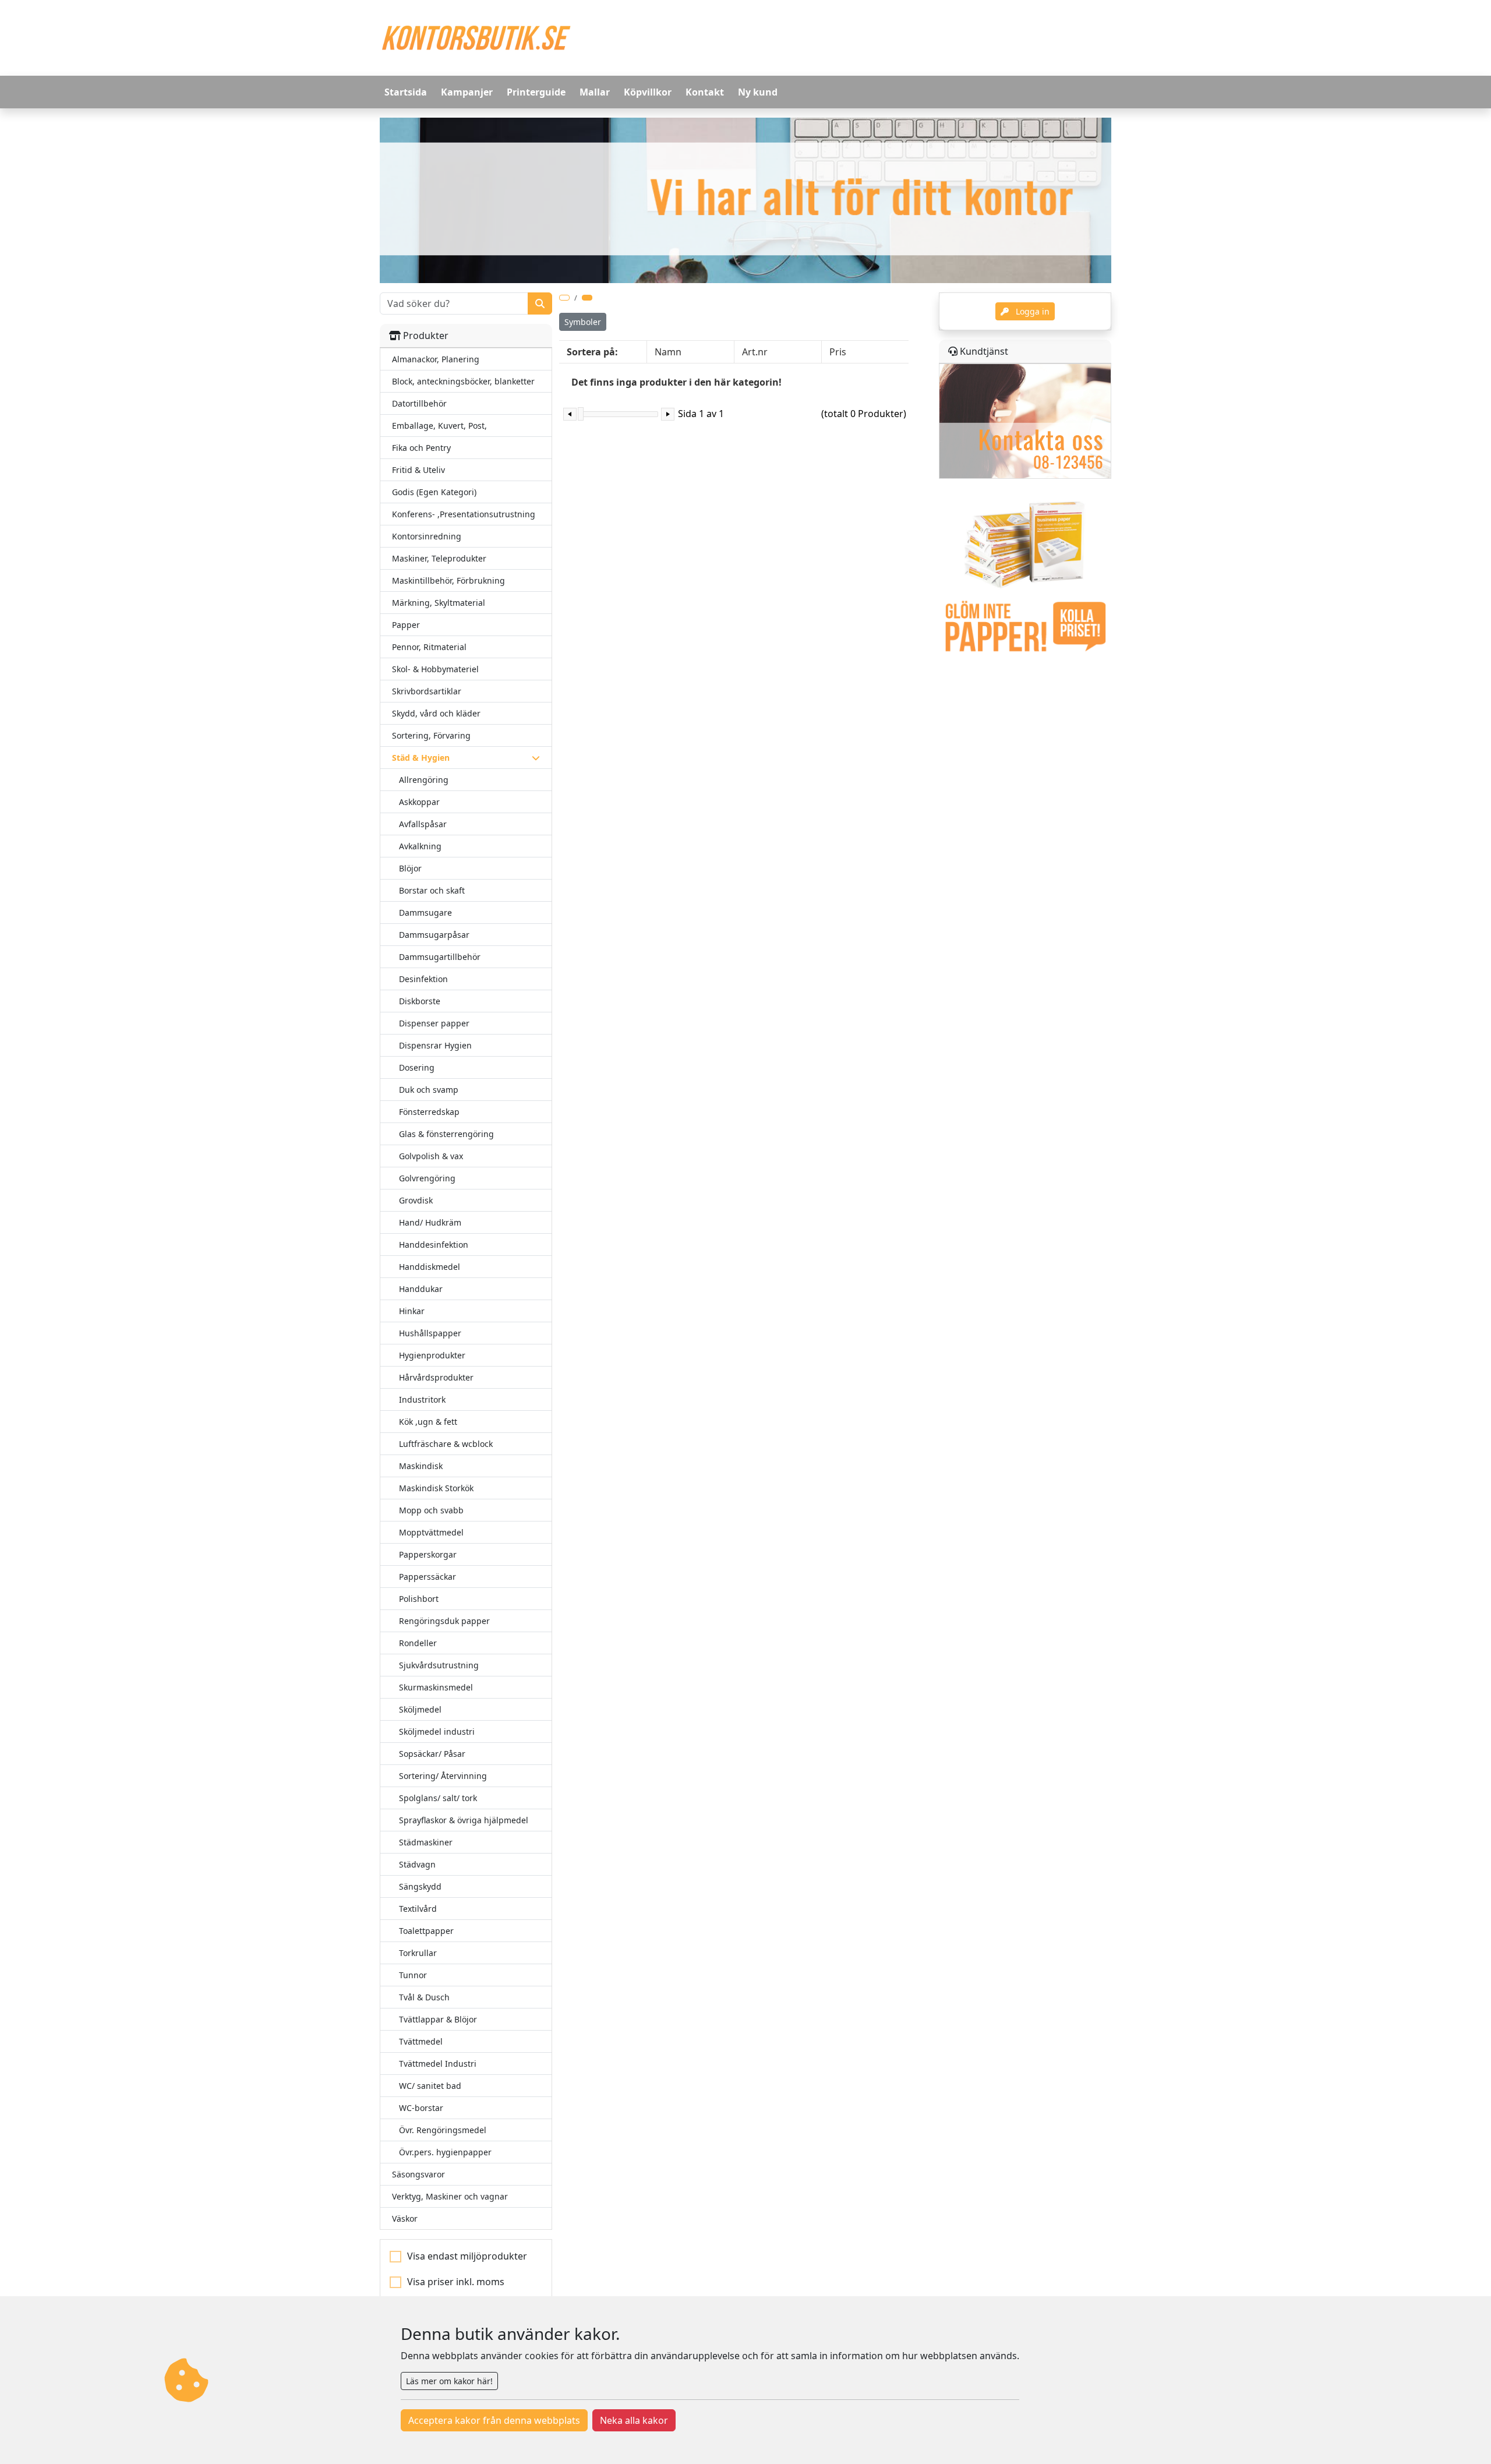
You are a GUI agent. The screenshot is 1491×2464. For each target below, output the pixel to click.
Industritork (422, 1399)
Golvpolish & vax (431, 1156)
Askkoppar (419, 802)
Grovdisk (416, 1200)
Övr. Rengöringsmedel (443, 2130)
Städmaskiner (426, 1842)
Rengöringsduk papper (444, 1621)
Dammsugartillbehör (440, 957)
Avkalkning (420, 846)
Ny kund (758, 92)
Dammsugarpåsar (434, 935)
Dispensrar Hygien (435, 1045)
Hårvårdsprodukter (436, 1377)
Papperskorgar (428, 1554)
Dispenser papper (434, 1023)
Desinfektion (423, 979)
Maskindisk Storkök (436, 1488)
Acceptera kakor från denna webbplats (494, 2420)
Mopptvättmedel (431, 1532)
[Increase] (668, 414)
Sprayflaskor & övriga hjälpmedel (464, 1820)
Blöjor (410, 868)
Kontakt (705, 92)
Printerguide (536, 92)
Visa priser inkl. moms (456, 2282)
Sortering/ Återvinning (443, 1776)
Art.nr (755, 352)
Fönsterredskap (429, 1112)
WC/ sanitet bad (430, 2086)
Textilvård (418, 1909)
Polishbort (419, 1599)
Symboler (583, 322)
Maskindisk (421, 1466)
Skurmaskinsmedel (436, 1687)
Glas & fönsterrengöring (446, 1134)
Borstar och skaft (432, 890)
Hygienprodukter (432, 1355)
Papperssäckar (427, 1577)
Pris (838, 352)
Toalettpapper (426, 1931)
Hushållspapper (430, 1333)
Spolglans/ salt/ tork (438, 1798)
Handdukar (421, 1289)
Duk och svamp (429, 1090)
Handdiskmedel (430, 1267)
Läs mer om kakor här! (449, 2381)
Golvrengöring (427, 1178)
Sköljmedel (420, 1709)
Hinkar (412, 1311)
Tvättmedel (421, 2041)
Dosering (417, 1067)
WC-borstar (421, 2108)
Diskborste (420, 1001)
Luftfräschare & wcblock (446, 1444)
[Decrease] (570, 414)
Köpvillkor (648, 92)
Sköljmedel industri (437, 1731)
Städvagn (417, 1864)
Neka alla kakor (634, 2420)
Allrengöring (424, 780)
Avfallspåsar (423, 824)
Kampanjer (467, 92)
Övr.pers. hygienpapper (445, 2152)
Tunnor (413, 1975)
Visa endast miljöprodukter (467, 2256)
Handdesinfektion (434, 1245)
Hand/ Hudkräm (430, 1222)
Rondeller (418, 1643)
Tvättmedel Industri (438, 2064)
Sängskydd (420, 1886)
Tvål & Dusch (424, 1997)
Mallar (595, 92)
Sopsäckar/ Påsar (432, 1754)
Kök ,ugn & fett (428, 1422)
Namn (668, 352)
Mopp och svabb (431, 1510)
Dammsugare (425, 912)
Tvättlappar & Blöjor (438, 2019)
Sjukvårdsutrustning (439, 1665)
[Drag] (581, 414)
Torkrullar (418, 1953)
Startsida (406, 92)
